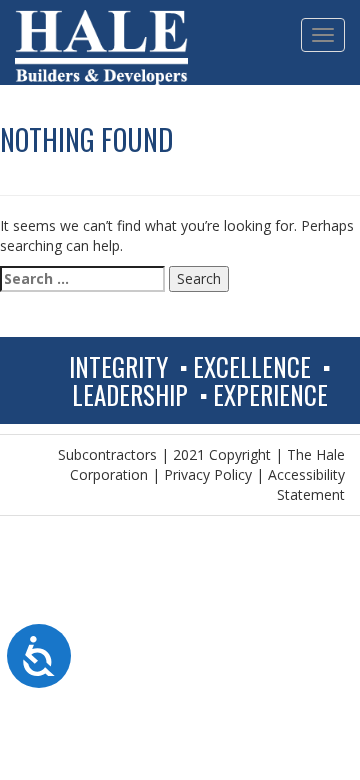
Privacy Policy (208, 474)
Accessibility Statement (306, 484)
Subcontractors (107, 454)
